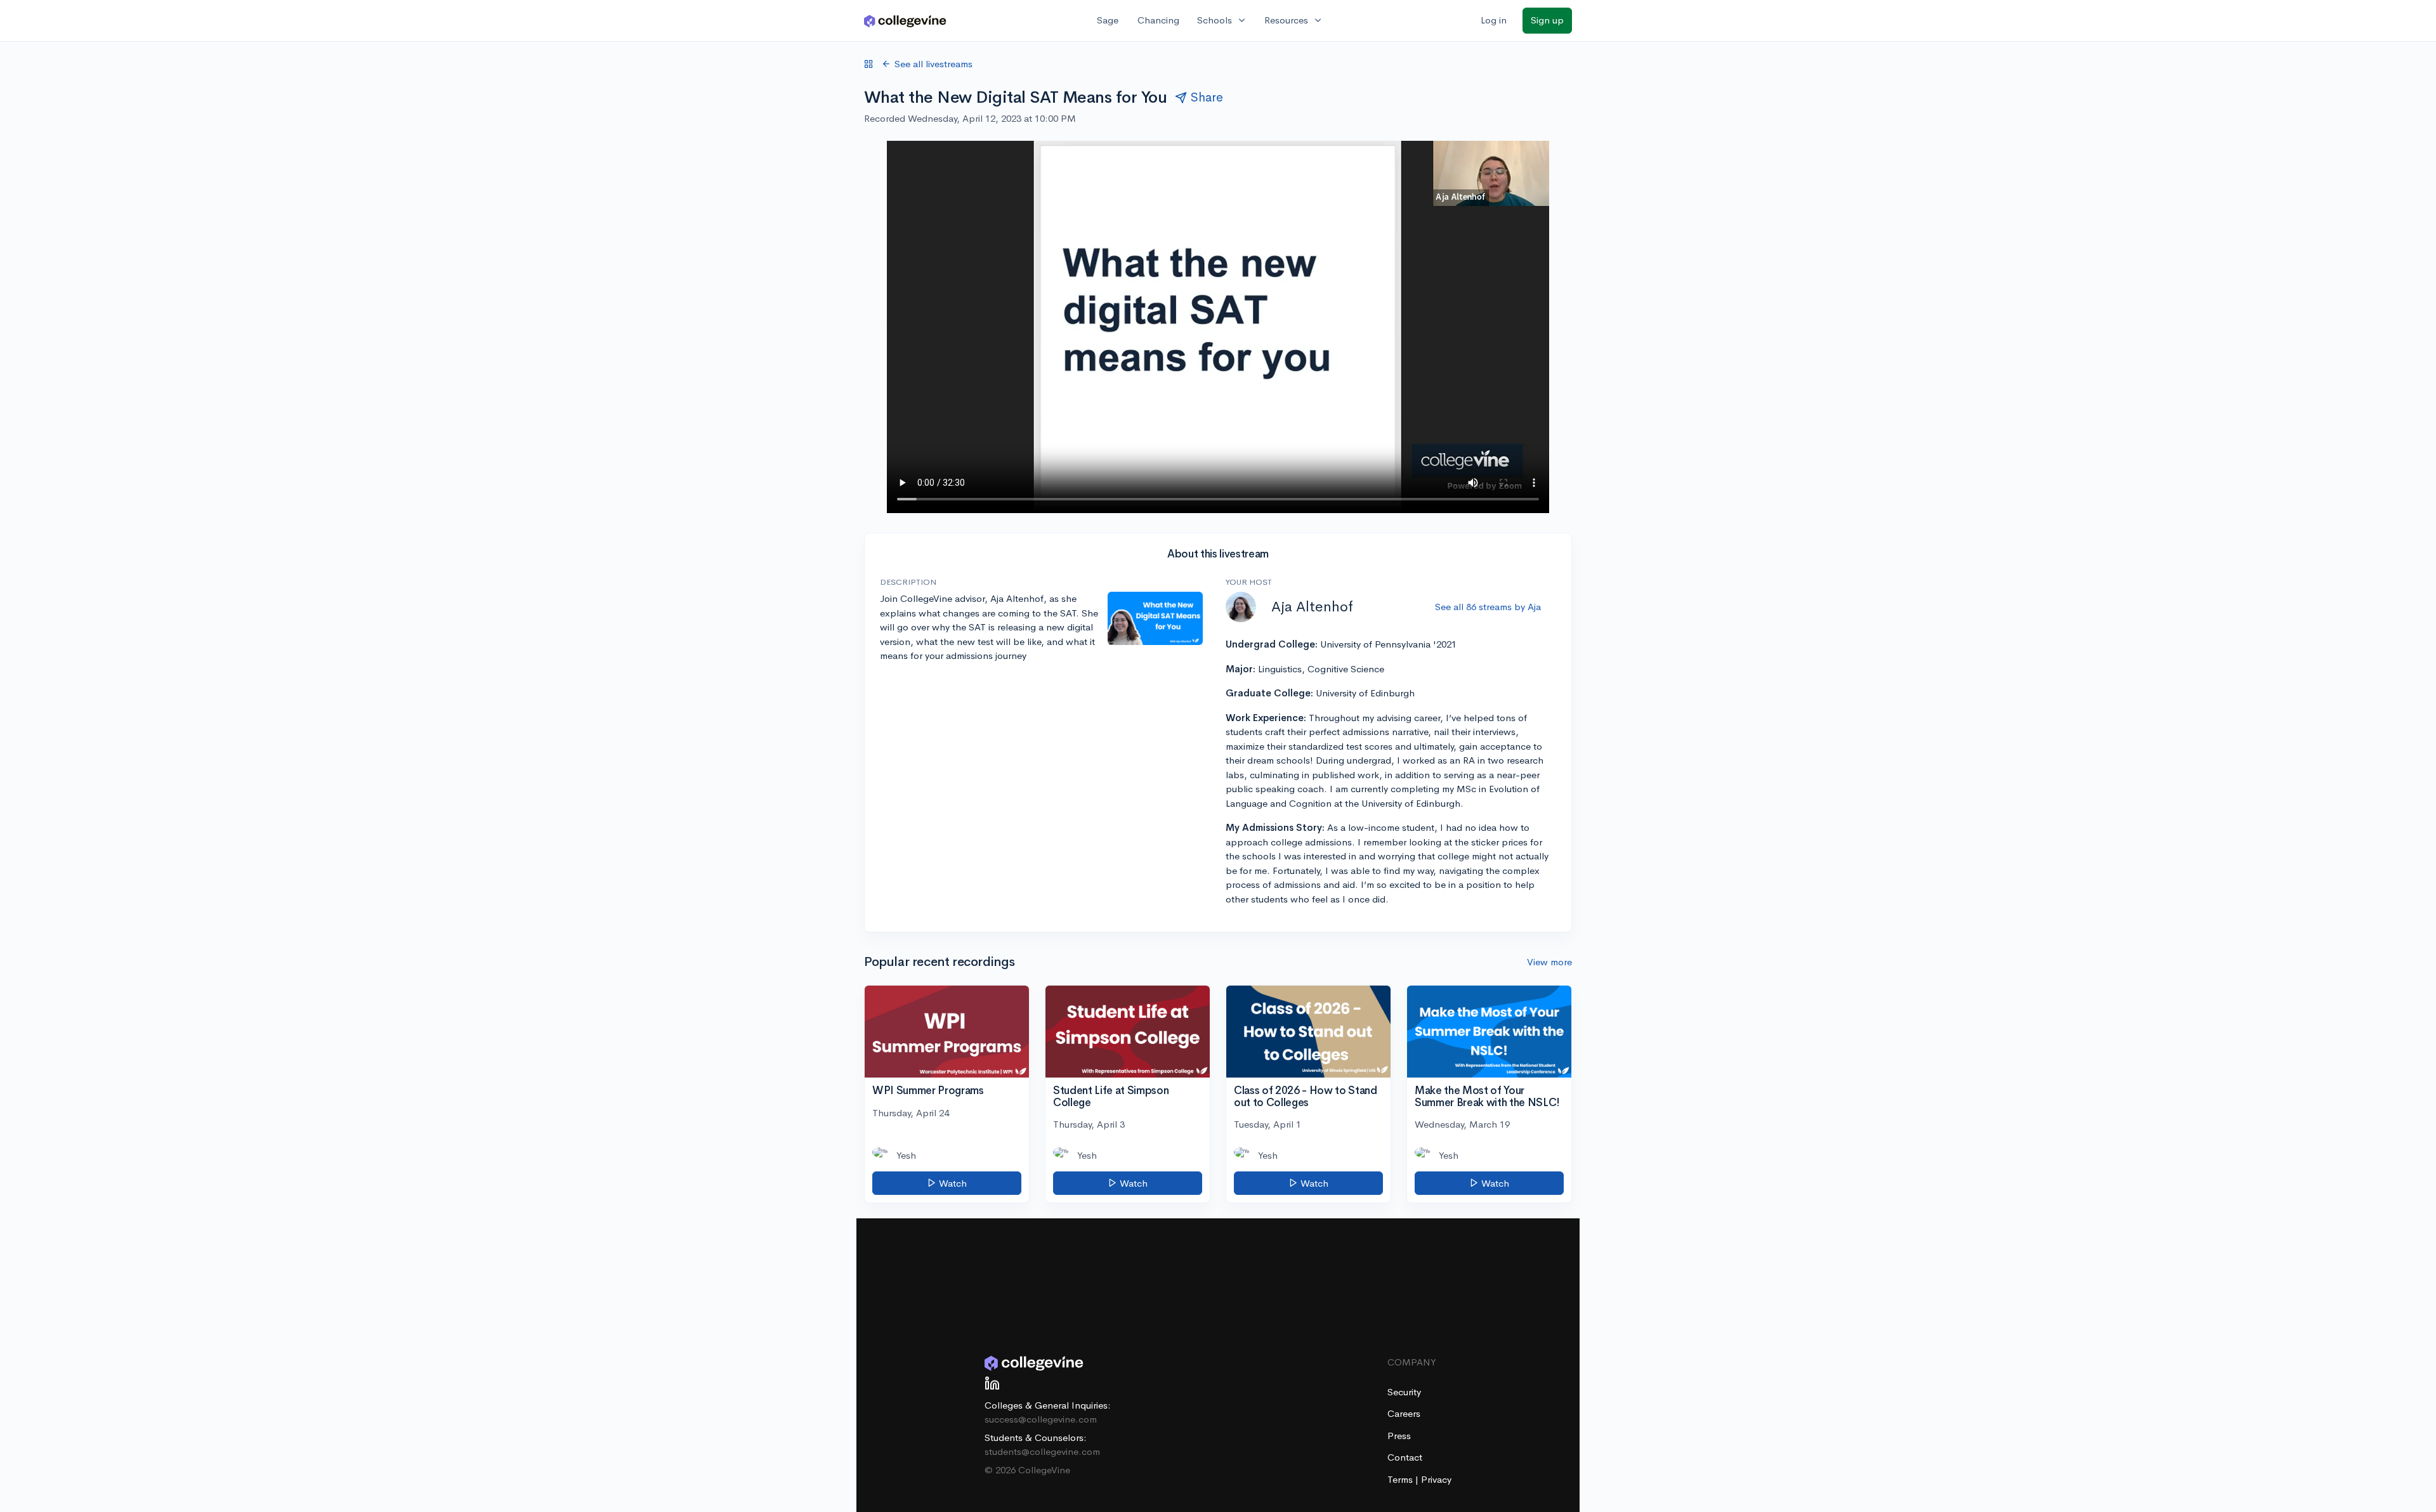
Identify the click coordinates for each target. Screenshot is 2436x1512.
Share (1207, 97)
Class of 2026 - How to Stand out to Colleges (1305, 1097)
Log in (1494, 20)
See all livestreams (933, 64)
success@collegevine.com (1041, 1419)
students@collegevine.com (1042, 1451)
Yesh (906, 1155)
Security (1404, 1392)
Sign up (1547, 20)
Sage (1108, 20)
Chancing (1158, 20)
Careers (1404, 1413)
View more (1549, 962)
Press (1399, 1436)
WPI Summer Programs (928, 1091)
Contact (1405, 1457)
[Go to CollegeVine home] (905, 21)
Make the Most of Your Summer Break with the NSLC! (1487, 1097)
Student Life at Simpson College (1111, 1097)
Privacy (1436, 1479)
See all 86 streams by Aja (1488, 607)
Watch (952, 1183)
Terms (1401, 1479)
